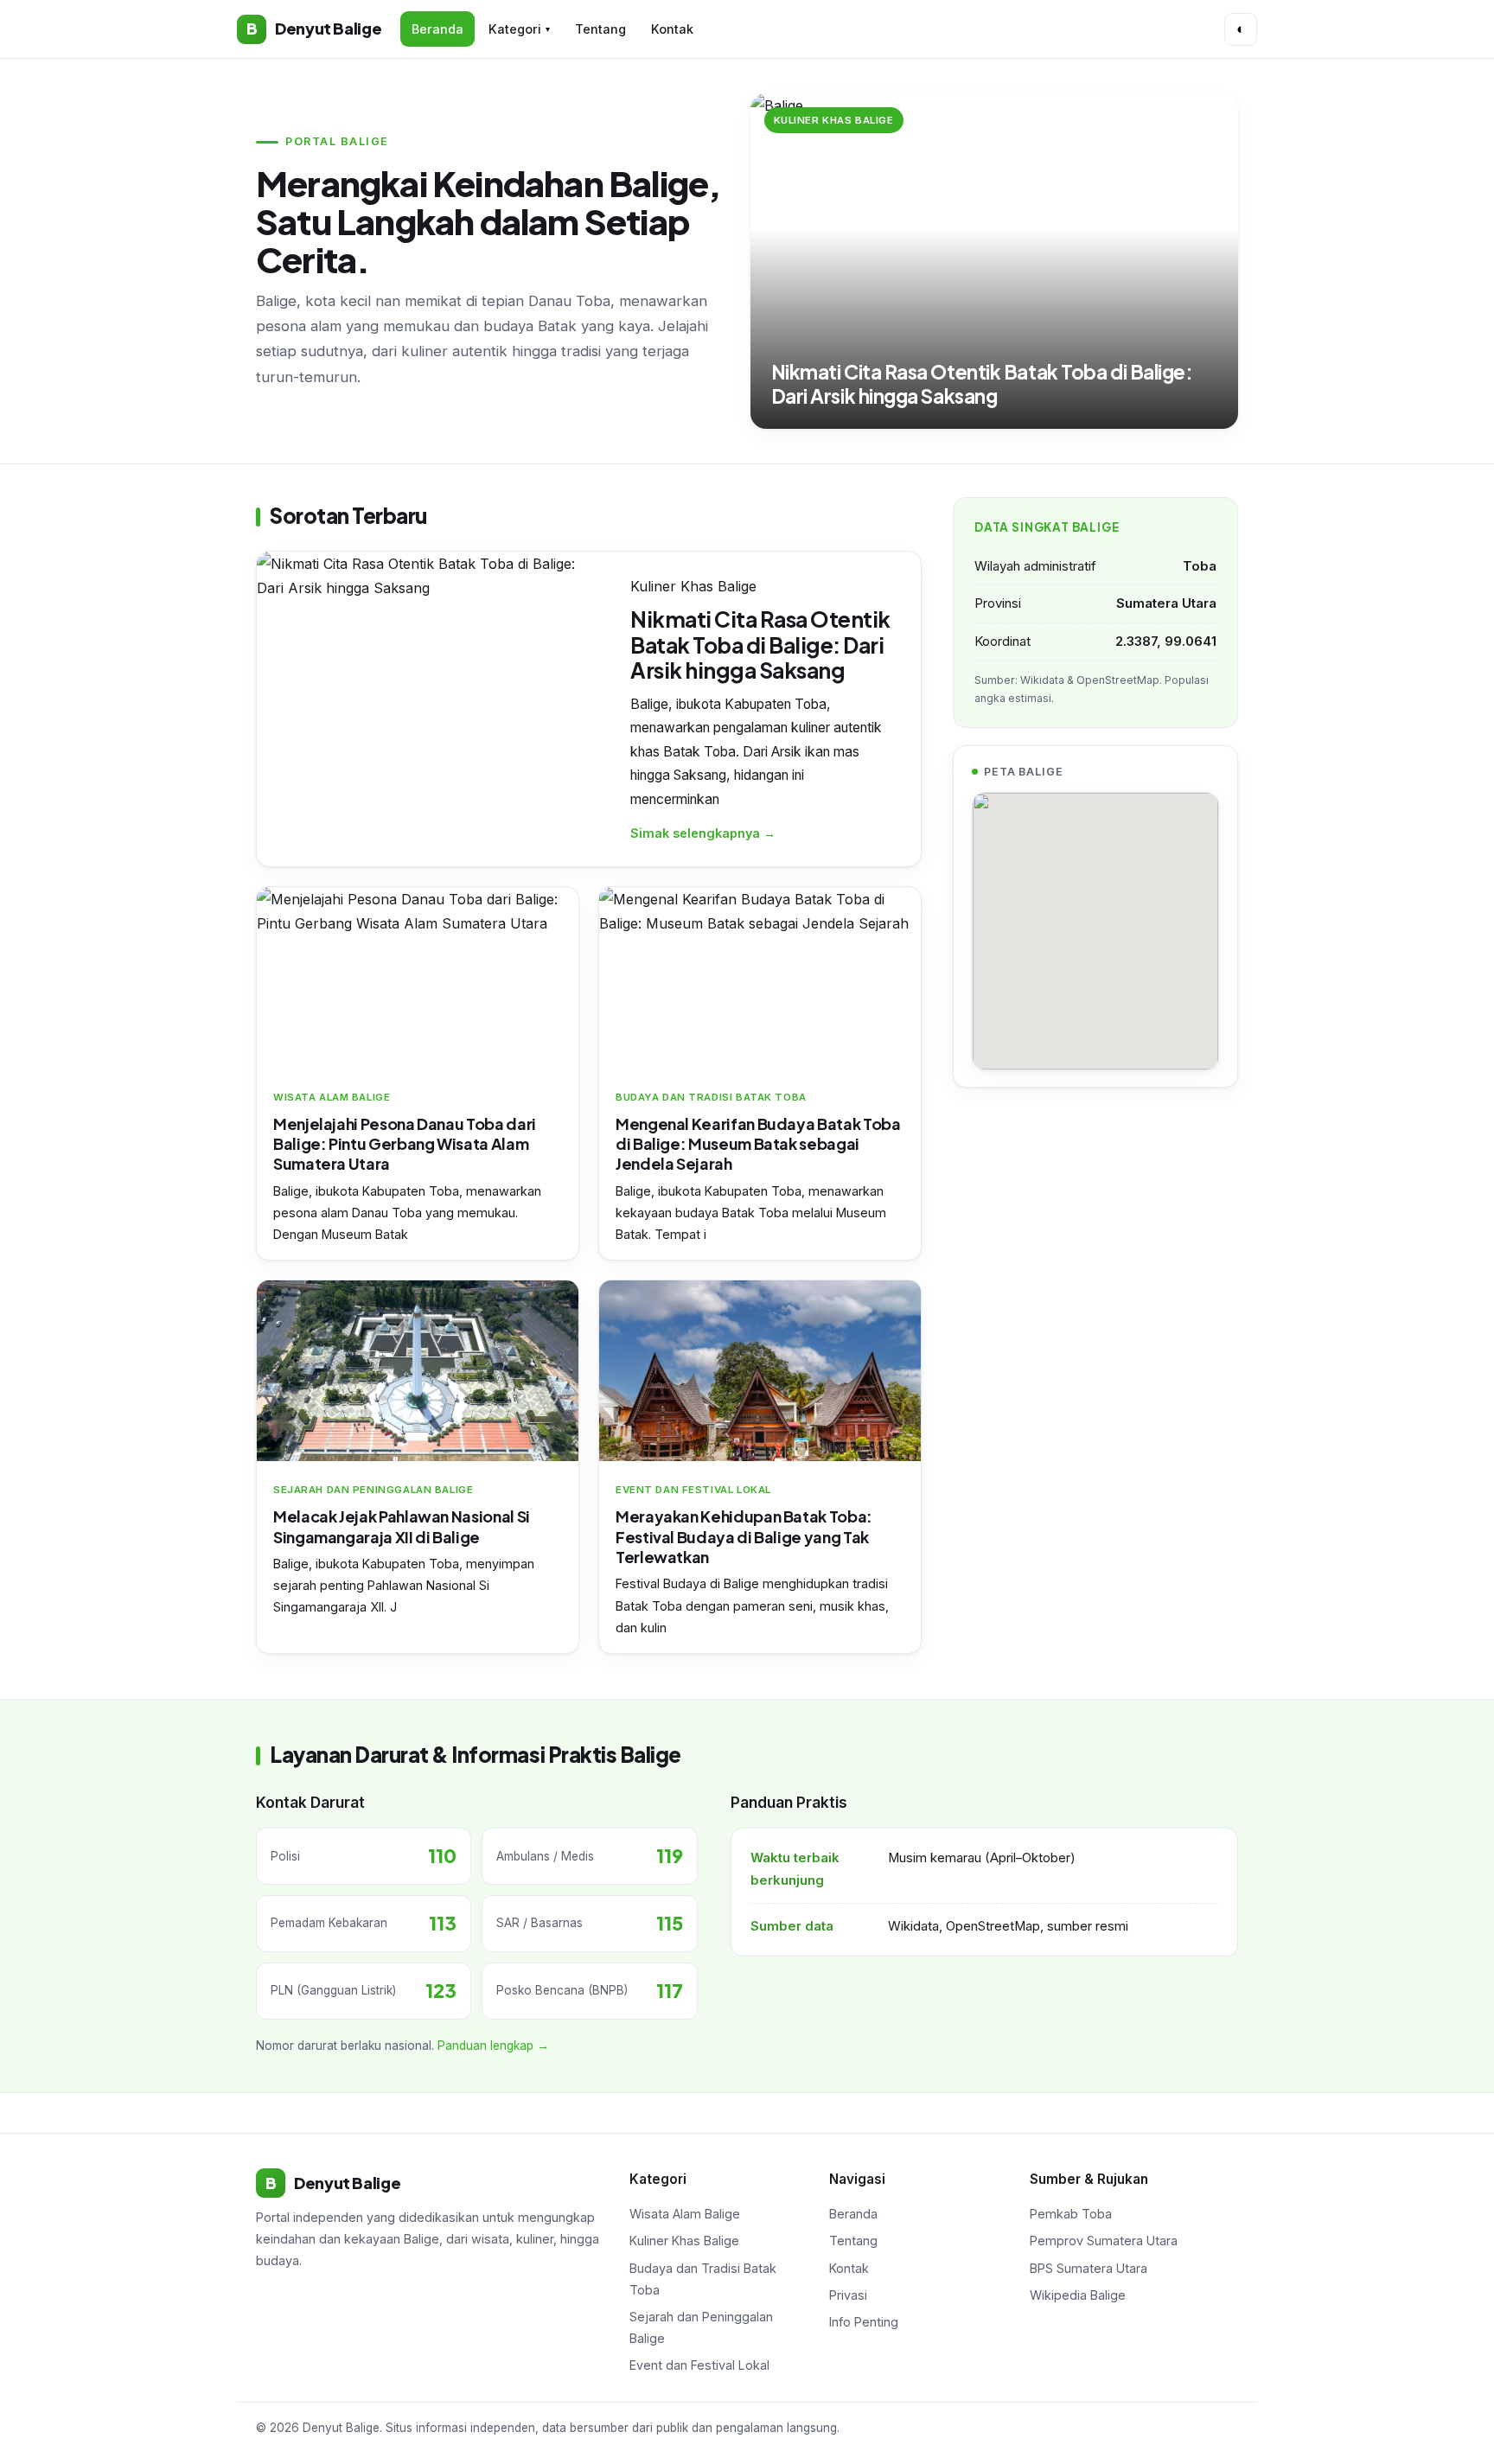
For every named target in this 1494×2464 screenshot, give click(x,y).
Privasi (848, 2295)
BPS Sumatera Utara (1089, 2268)
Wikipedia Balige (1078, 2295)
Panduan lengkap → (493, 2046)
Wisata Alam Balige (685, 2214)
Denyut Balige (314, 28)
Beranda (437, 29)
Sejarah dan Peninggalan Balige (701, 2327)
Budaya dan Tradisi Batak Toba (703, 2279)
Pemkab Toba (1071, 2214)
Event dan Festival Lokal (699, 2365)
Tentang (600, 29)
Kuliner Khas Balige (684, 2241)
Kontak (672, 29)
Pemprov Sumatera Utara (1104, 2241)
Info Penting (864, 2322)
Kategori (519, 29)
